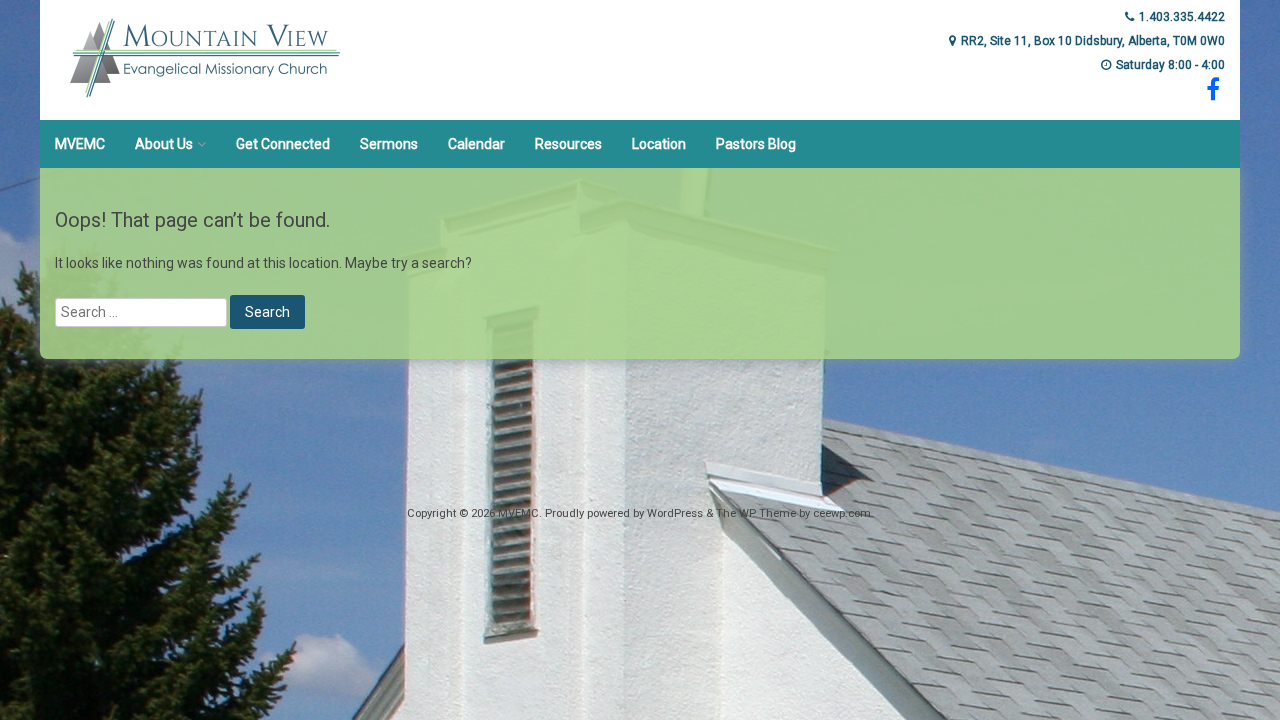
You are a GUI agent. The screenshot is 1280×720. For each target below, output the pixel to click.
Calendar (476, 144)
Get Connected (283, 144)
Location (659, 144)
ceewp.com (842, 513)
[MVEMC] (205, 106)
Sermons (389, 144)
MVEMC (80, 144)
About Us (164, 144)
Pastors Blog (756, 144)
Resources (568, 144)
